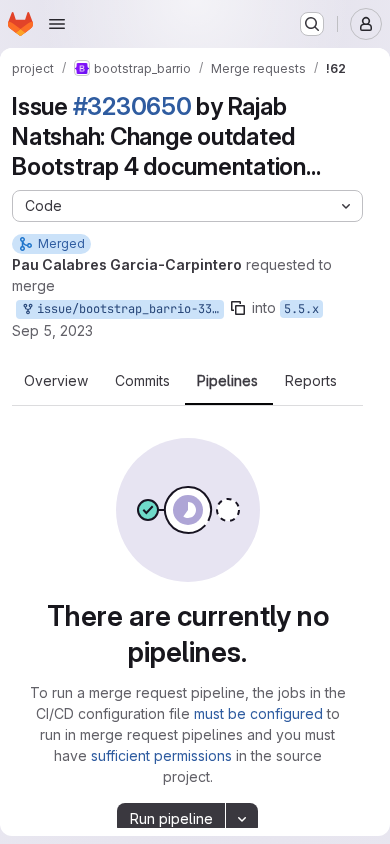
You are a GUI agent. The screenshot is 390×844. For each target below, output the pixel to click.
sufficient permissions (161, 755)
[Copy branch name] (238, 308)
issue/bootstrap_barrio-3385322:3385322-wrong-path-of (127, 309)
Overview (56, 381)
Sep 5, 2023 (52, 330)
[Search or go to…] (312, 24)
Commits (142, 381)
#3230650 (132, 106)
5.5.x (301, 309)
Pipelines (227, 381)
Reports (311, 381)
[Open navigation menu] (57, 24)
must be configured (258, 713)
